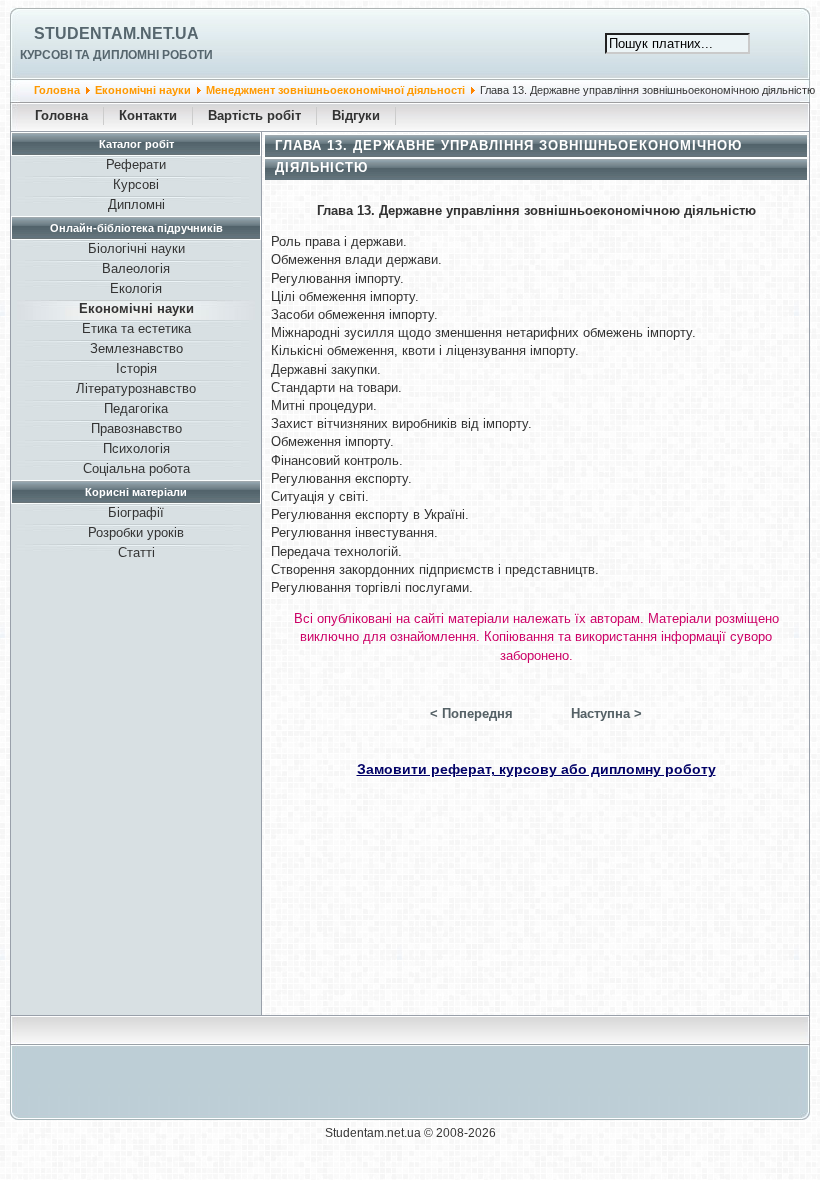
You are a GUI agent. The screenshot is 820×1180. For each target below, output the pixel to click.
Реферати (136, 164)
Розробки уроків (136, 532)
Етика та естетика (136, 328)
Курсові (136, 184)
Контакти (148, 115)
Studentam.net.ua (116, 33)
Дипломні (136, 204)
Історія (136, 368)
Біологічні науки (136, 248)
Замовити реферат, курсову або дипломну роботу (536, 769)
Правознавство (136, 428)
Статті (136, 552)
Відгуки (356, 115)
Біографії (136, 512)
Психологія (136, 448)
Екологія (136, 288)
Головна (57, 90)
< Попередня (471, 713)
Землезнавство (136, 348)
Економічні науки (143, 90)
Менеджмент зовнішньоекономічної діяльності (335, 90)
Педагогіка (136, 408)
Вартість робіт (254, 115)
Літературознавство (136, 388)
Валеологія (136, 268)
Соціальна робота (136, 468)
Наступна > (606, 713)
